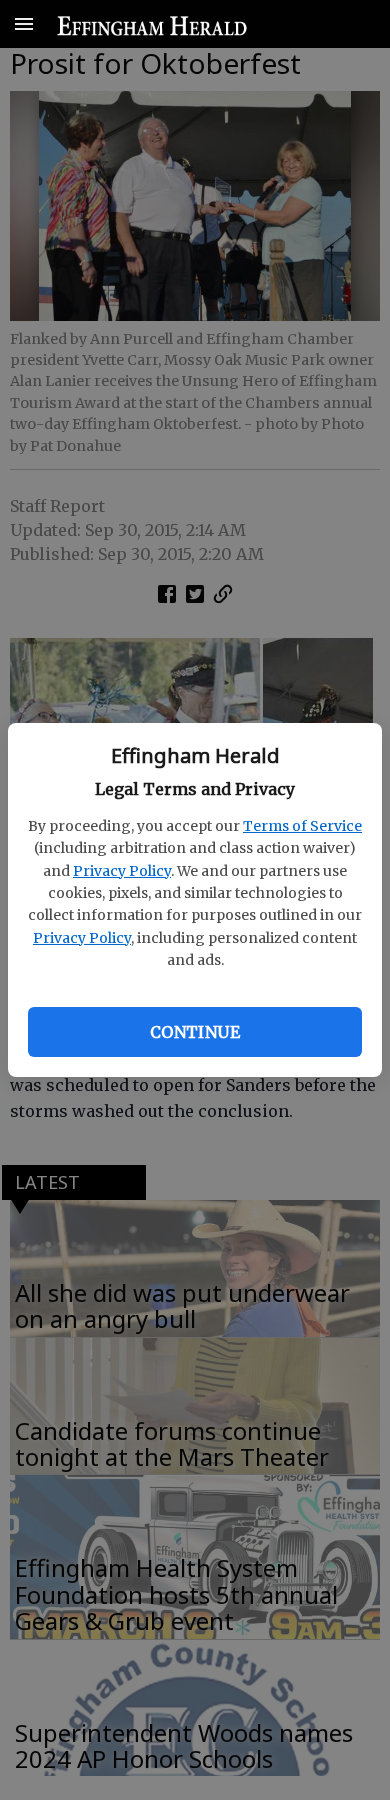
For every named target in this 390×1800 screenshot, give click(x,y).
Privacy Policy (122, 871)
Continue (195, 1032)
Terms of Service (302, 826)
